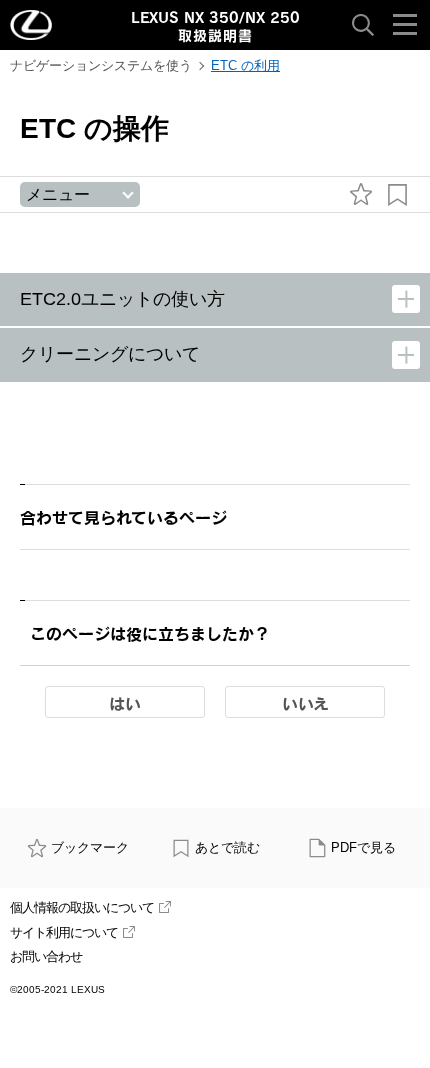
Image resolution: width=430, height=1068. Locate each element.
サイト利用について (64, 932)
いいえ (305, 703)
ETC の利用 (245, 65)
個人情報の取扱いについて (82, 907)
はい (125, 703)
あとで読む (227, 847)
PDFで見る (363, 847)
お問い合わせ (46, 956)
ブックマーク (90, 847)
